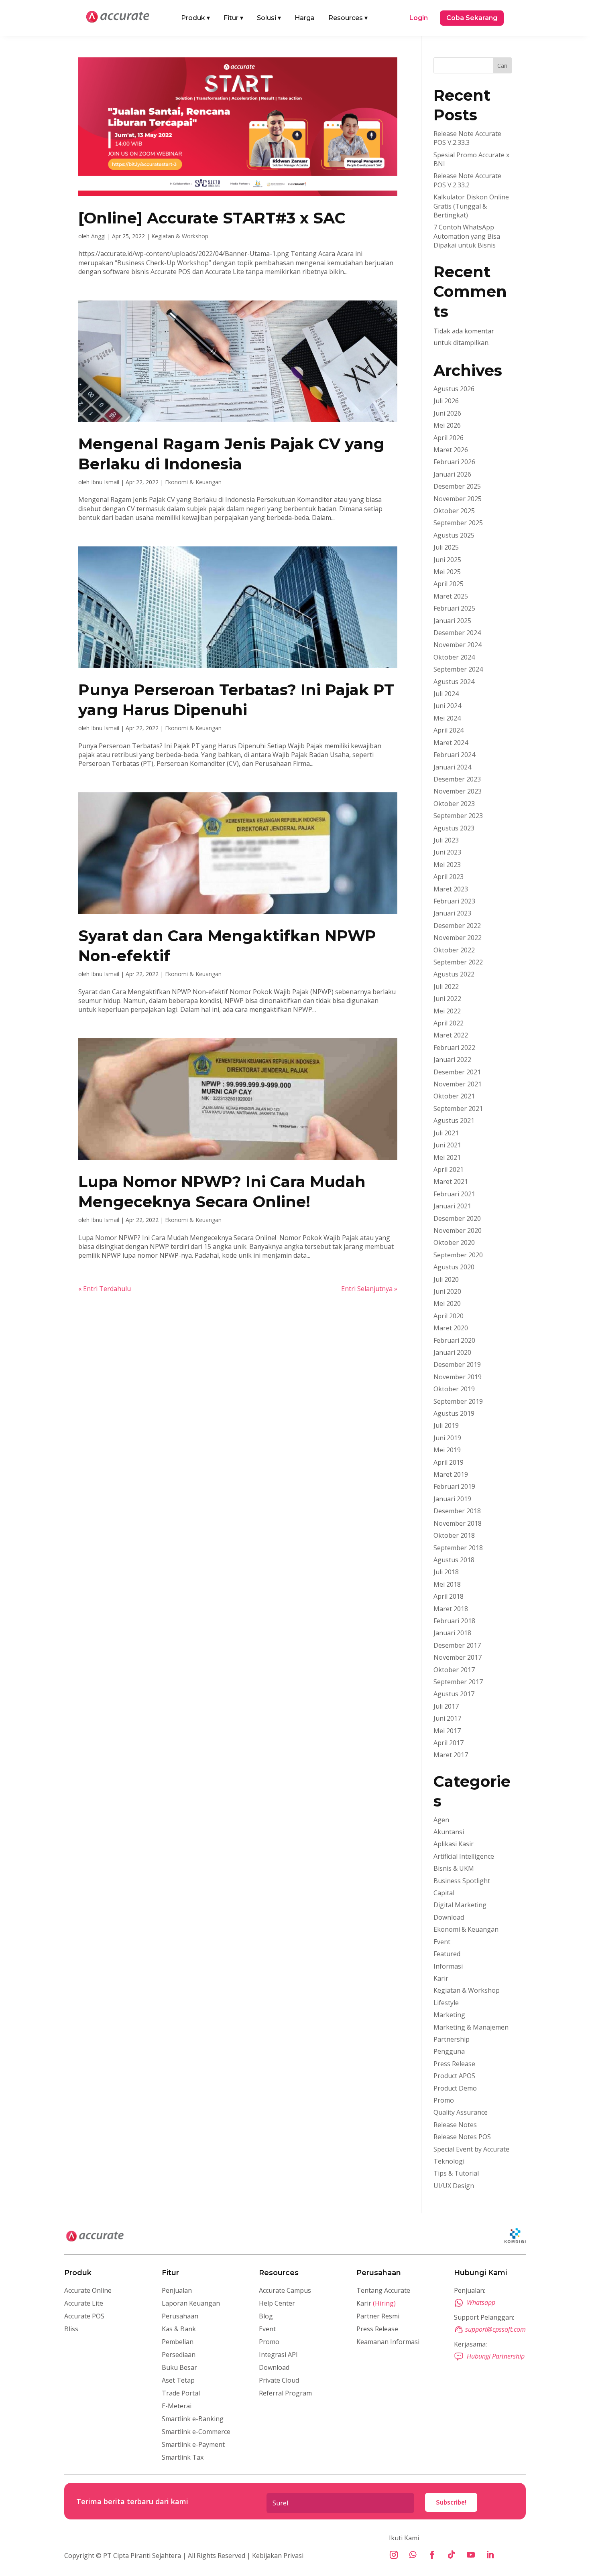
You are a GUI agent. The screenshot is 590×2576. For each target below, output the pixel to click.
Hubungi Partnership (496, 2356)
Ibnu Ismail (105, 482)
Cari (502, 66)
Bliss (71, 2329)
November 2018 (458, 1523)
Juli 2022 (446, 987)
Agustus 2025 (454, 535)
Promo (444, 2100)
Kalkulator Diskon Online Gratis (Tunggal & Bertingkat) (471, 206)
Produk (195, 18)
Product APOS (454, 2076)
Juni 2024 (447, 706)
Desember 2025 (457, 486)
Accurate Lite (84, 2303)
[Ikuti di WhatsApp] (413, 2555)
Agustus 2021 (454, 1121)
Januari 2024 (452, 767)
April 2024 (449, 730)
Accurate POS (84, 2316)
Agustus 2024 (454, 682)
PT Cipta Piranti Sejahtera (142, 2556)
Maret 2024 (451, 743)
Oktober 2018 (454, 1535)
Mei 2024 (447, 718)
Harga (305, 18)
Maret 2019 (451, 1474)
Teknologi (449, 2161)
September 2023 (458, 816)
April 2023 (449, 877)
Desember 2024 (457, 633)
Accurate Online (88, 2290)
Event (442, 1942)
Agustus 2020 (454, 1267)
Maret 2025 (451, 596)
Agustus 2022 (454, 974)
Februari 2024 (454, 755)
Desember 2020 (457, 1218)
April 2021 (449, 1169)
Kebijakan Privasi (277, 2556)
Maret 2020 (451, 1328)
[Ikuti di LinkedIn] (490, 2555)
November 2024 (458, 645)
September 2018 (458, 1548)
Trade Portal (181, 2393)
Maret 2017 (451, 1755)
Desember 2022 (457, 926)
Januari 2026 (452, 474)
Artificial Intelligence (464, 1856)
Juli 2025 (446, 547)
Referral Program (285, 2393)
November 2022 (458, 938)
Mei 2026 (447, 425)
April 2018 (449, 1596)
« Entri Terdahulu (105, 1289)
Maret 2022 (451, 1035)
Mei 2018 (447, 1584)
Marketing (449, 2015)
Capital (444, 1893)
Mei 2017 (447, 1731)
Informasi (448, 1966)
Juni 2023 (447, 852)
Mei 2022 (447, 1011)
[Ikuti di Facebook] (432, 2555)
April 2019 (449, 1462)
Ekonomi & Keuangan (193, 482)
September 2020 (458, 1255)
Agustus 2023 (454, 828)
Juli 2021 (446, 1133)
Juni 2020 (447, 1291)
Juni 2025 (447, 560)
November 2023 (458, 791)
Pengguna (449, 2051)
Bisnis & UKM (454, 1868)
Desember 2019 (457, 1364)
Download (449, 1917)
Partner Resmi (378, 2316)
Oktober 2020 (454, 1242)
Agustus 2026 (454, 389)
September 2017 (458, 1682)
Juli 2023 (446, 840)
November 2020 (458, 1230)
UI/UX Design (454, 2186)
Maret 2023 (451, 889)
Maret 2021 (451, 1181)
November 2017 (458, 1657)
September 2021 (458, 1108)
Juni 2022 (447, 999)
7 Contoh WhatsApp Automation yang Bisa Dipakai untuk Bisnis (467, 236)
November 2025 (458, 499)
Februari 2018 (454, 1621)
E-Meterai (177, 2406)
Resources (348, 18)
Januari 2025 (452, 621)
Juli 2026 (446, 401)
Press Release (454, 2064)
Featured (447, 1954)
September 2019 (458, 1401)
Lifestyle (446, 2003)
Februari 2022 (454, 1047)
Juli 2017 (446, 1706)
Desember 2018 (457, 1511)
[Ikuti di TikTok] (452, 2555)
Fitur (233, 18)
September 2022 (458, 962)
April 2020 (449, 1316)
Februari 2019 (454, 1486)
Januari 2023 (452, 913)
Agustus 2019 (454, 1413)
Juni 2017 (447, 1718)
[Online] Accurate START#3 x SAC (212, 218)
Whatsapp (481, 2302)
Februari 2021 (454, 1194)
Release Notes (455, 2125)
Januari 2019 (452, 1499)
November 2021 (458, 1084)
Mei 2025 (447, 572)
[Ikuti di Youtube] (471, 2555)
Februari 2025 (454, 608)
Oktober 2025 (454, 511)
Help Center (277, 2303)
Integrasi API (278, 2355)
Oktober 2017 (454, 1670)
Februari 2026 (454, 462)
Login (419, 18)
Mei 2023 (447, 865)
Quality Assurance (461, 2112)
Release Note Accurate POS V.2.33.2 (467, 180)
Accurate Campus (285, 2290)
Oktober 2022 (454, 950)
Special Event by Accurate (471, 2149)
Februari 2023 (454, 901)
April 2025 (449, 584)
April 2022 (449, 1023)
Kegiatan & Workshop (180, 236)
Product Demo (455, 2088)
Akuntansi (449, 1832)
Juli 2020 (446, 1279)
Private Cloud (279, 2380)
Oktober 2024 (454, 657)
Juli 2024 (446, 694)
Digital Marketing (460, 1905)
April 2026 (449, 438)
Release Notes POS (462, 2137)
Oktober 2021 (454, 1096)
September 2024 (458, 669)
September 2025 (458, 523)
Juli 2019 (446, 1425)
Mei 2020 (447, 1303)
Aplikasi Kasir (454, 1844)
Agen (441, 1820)
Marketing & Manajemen (471, 2027)
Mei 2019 (447, 1450)
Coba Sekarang (472, 18)
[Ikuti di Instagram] (394, 2555)
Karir (441, 1978)
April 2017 (449, 1743)
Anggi (98, 236)
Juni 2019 (447, 1438)
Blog (266, 2316)
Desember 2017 (457, 1645)
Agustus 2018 (454, 1560)
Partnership (452, 2039)
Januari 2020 (452, 1352)
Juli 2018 (446, 1572)
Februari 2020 (454, 1340)
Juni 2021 (447, 1145)
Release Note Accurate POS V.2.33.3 (467, 138)
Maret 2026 (451, 450)
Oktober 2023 (454, 804)
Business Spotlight (462, 1881)
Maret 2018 (451, 1609)
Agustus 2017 (454, 1694)
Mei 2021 (447, 1157)
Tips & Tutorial (456, 2173)
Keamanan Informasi (388, 2342)
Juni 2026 (447, 413)
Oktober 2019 (454, 1389)
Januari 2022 (452, 1060)
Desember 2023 (457, 779)
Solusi (269, 18)
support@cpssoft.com (495, 2329)
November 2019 (458, 1377)
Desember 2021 (457, 1072)
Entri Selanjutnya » (369, 1289)
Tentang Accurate (383, 2290)
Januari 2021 (452, 1206)
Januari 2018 (452, 1633)
